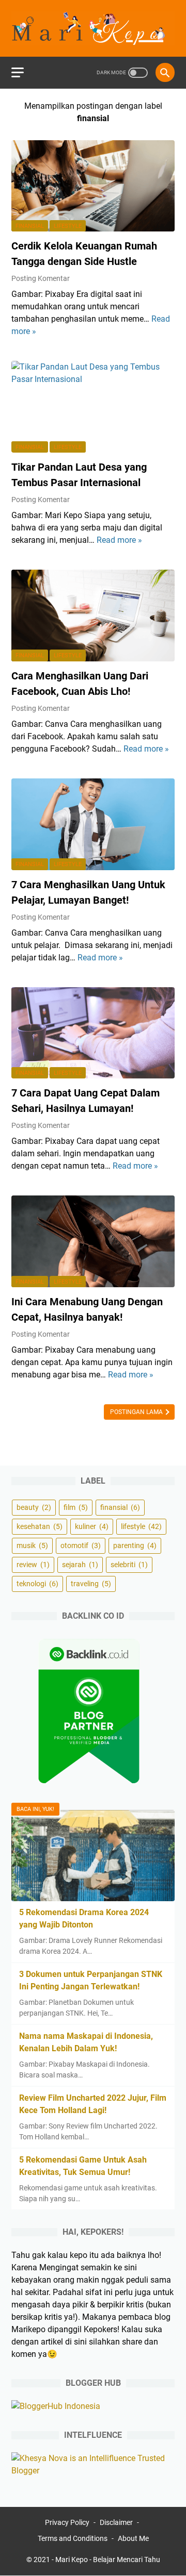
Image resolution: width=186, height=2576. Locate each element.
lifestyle (68, 226)
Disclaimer (116, 2522)
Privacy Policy (67, 2522)
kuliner (92, 1526)
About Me (133, 2538)
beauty (34, 1507)
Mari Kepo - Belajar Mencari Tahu (108, 2560)
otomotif (81, 1545)
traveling (91, 1584)
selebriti (129, 1565)
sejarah (80, 1565)
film (76, 1507)
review (33, 1565)
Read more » (119, 540)
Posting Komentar (41, 278)
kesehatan (40, 1526)
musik (32, 1545)
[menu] (24, 73)
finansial (30, 226)
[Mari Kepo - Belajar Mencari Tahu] (93, 28)
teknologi (37, 1584)
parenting (135, 1545)
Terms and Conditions (73, 2538)
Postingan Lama (137, 1412)
